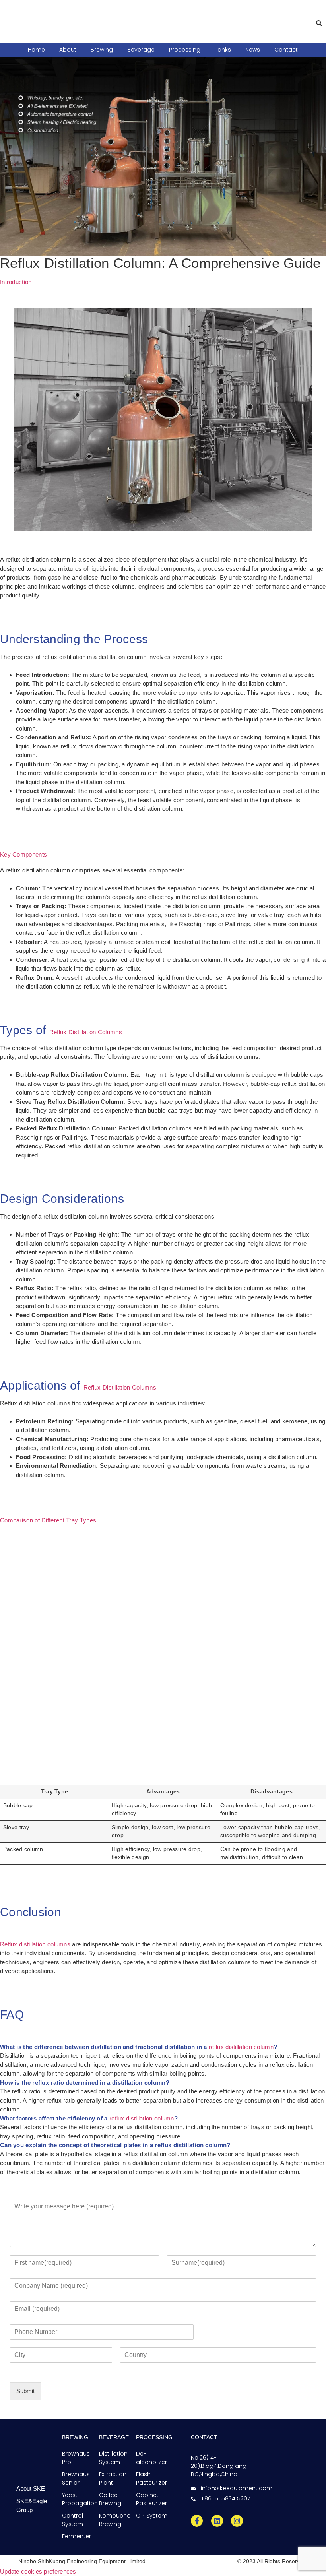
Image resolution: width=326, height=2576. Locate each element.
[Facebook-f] (197, 2521)
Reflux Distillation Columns (86, 1032)
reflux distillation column (241, 2047)
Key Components (23, 854)
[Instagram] (237, 2521)
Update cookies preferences (38, 2571)
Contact (286, 50)
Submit (25, 2391)
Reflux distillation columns (35, 1944)
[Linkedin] (217, 2521)
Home (36, 50)
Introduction (16, 282)
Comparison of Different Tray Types (48, 1520)
